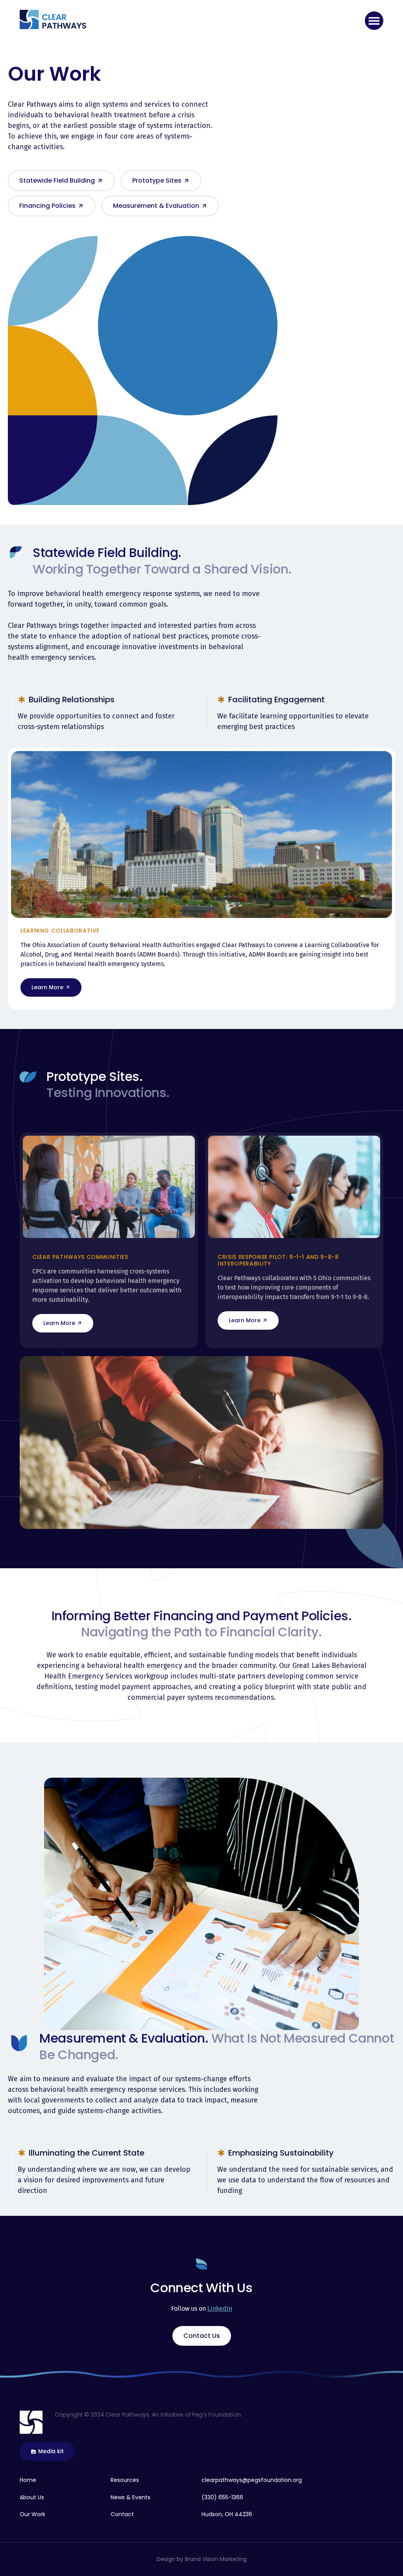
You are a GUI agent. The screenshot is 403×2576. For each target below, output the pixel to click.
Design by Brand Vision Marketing (202, 2559)
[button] (374, 21)
